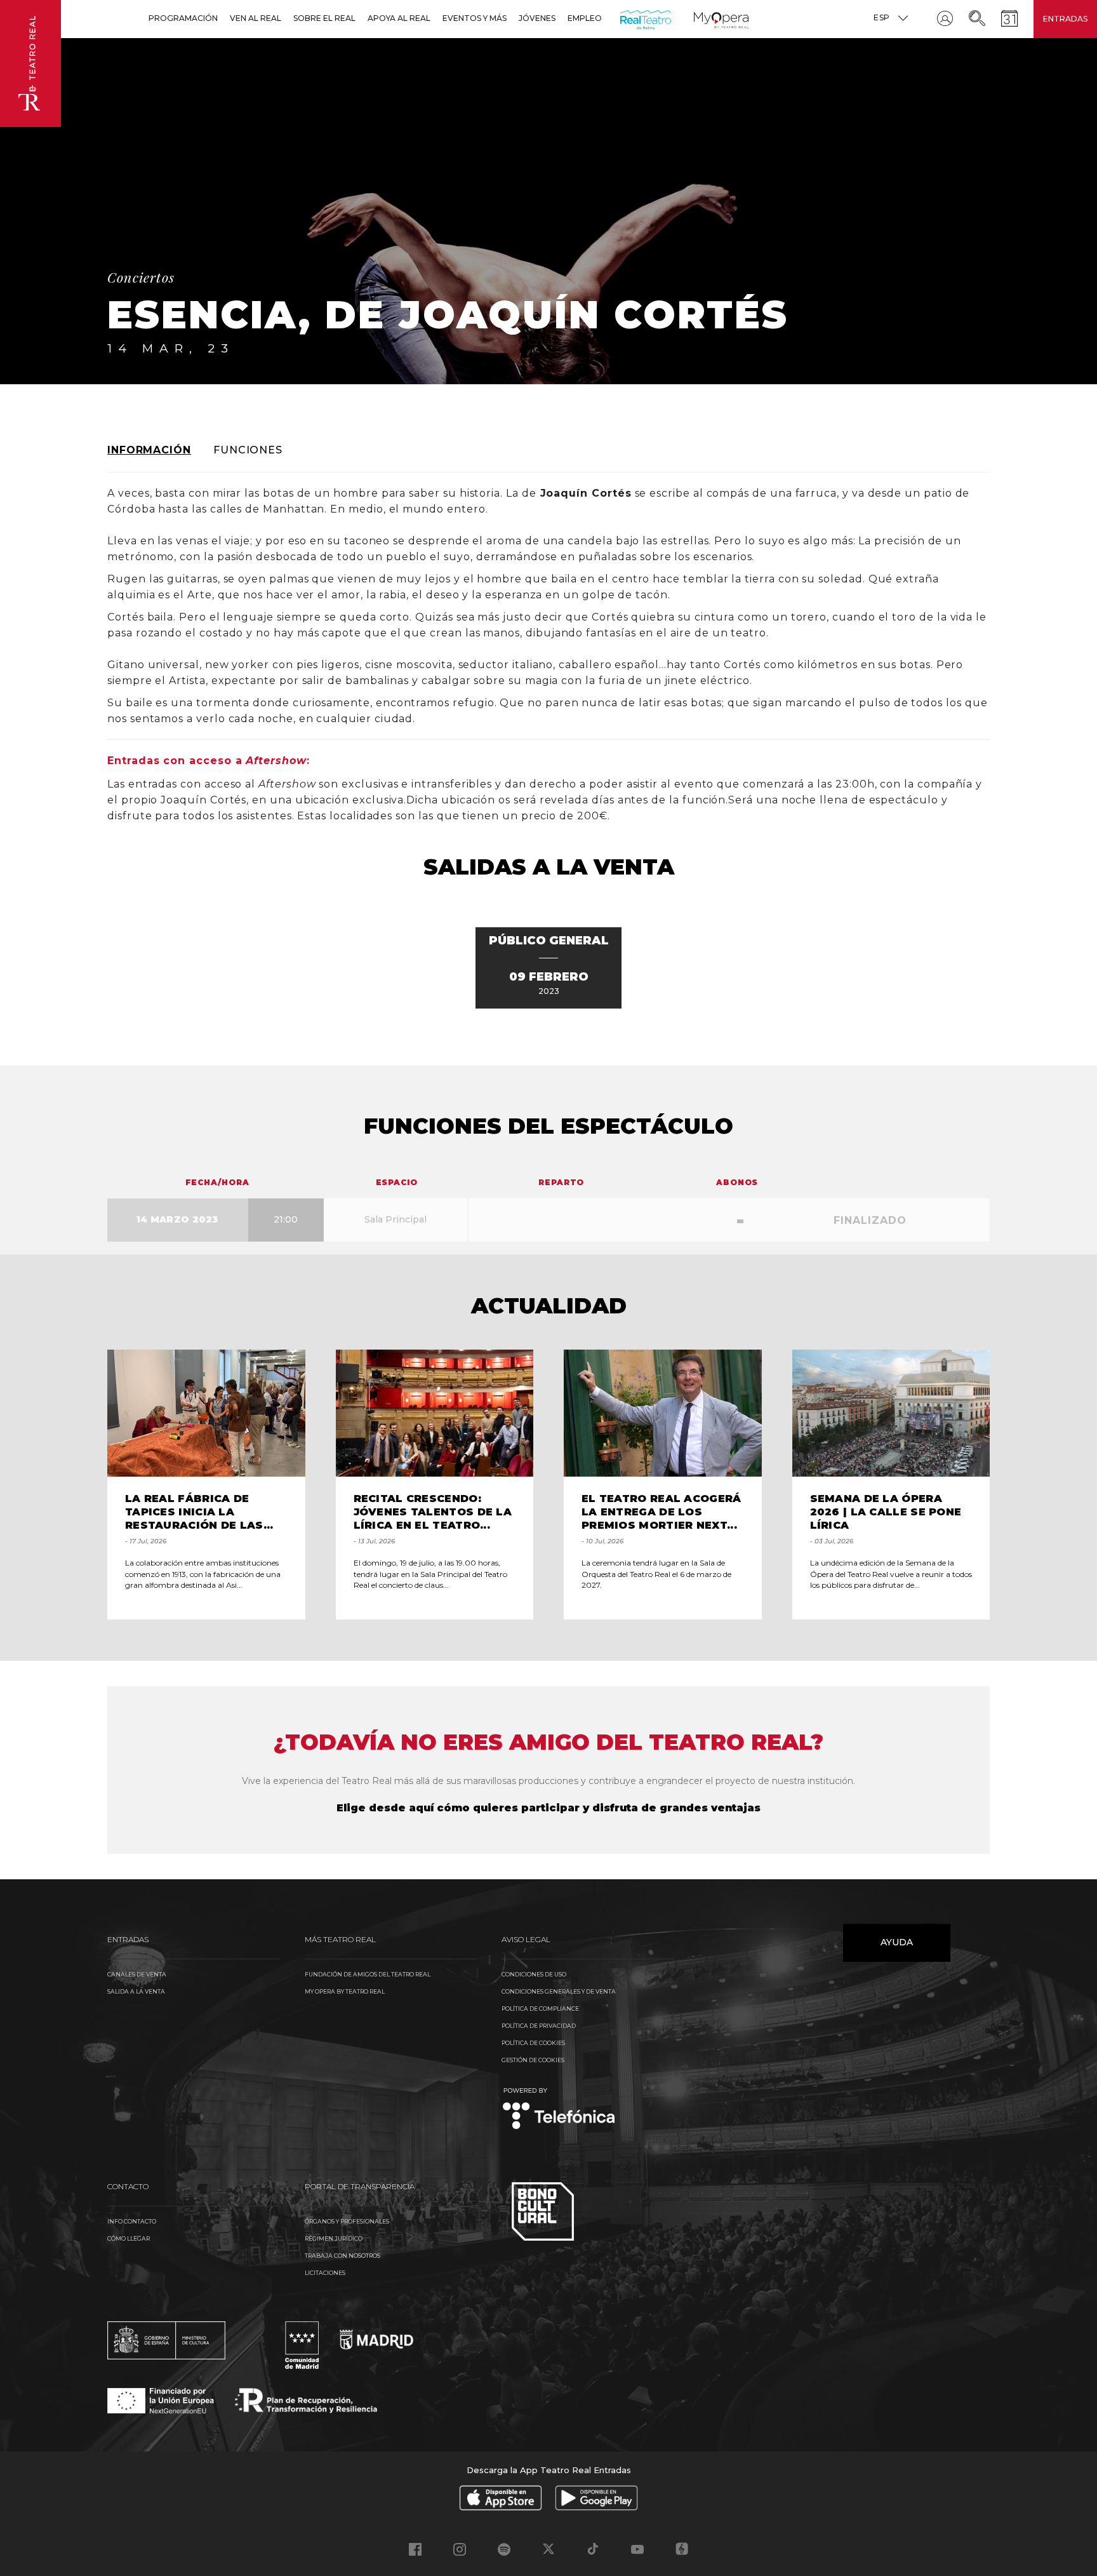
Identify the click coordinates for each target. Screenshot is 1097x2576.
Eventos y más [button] (475, 18)
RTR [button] (622, 18)
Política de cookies (533, 2043)
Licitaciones (325, 2273)
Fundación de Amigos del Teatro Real (368, 1974)
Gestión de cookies (533, 2060)
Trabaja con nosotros (342, 2256)
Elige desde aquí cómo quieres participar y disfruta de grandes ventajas (548, 1808)
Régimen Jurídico (334, 2238)
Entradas (1065, 19)
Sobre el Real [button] (324, 18)
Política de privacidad (539, 2026)
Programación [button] (183, 18)
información (149, 450)
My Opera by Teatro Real (345, 1991)
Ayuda (897, 1942)
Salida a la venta (136, 1991)
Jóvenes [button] (537, 18)
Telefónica (559, 2110)
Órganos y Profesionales (347, 2221)
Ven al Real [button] (256, 18)
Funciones (248, 450)
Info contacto (132, 2221)
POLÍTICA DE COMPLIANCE (540, 2009)
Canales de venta (137, 1974)
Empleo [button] (585, 18)
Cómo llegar (129, 2238)
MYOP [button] (701, 18)
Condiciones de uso (534, 1974)
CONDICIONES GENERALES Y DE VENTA (559, 1991)
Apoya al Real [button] (399, 18)
